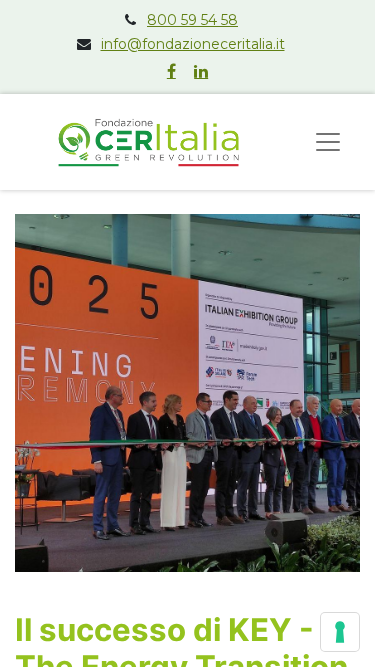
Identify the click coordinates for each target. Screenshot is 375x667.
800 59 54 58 (192, 20)
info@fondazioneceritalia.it (193, 44)
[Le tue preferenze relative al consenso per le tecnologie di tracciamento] (340, 632)
